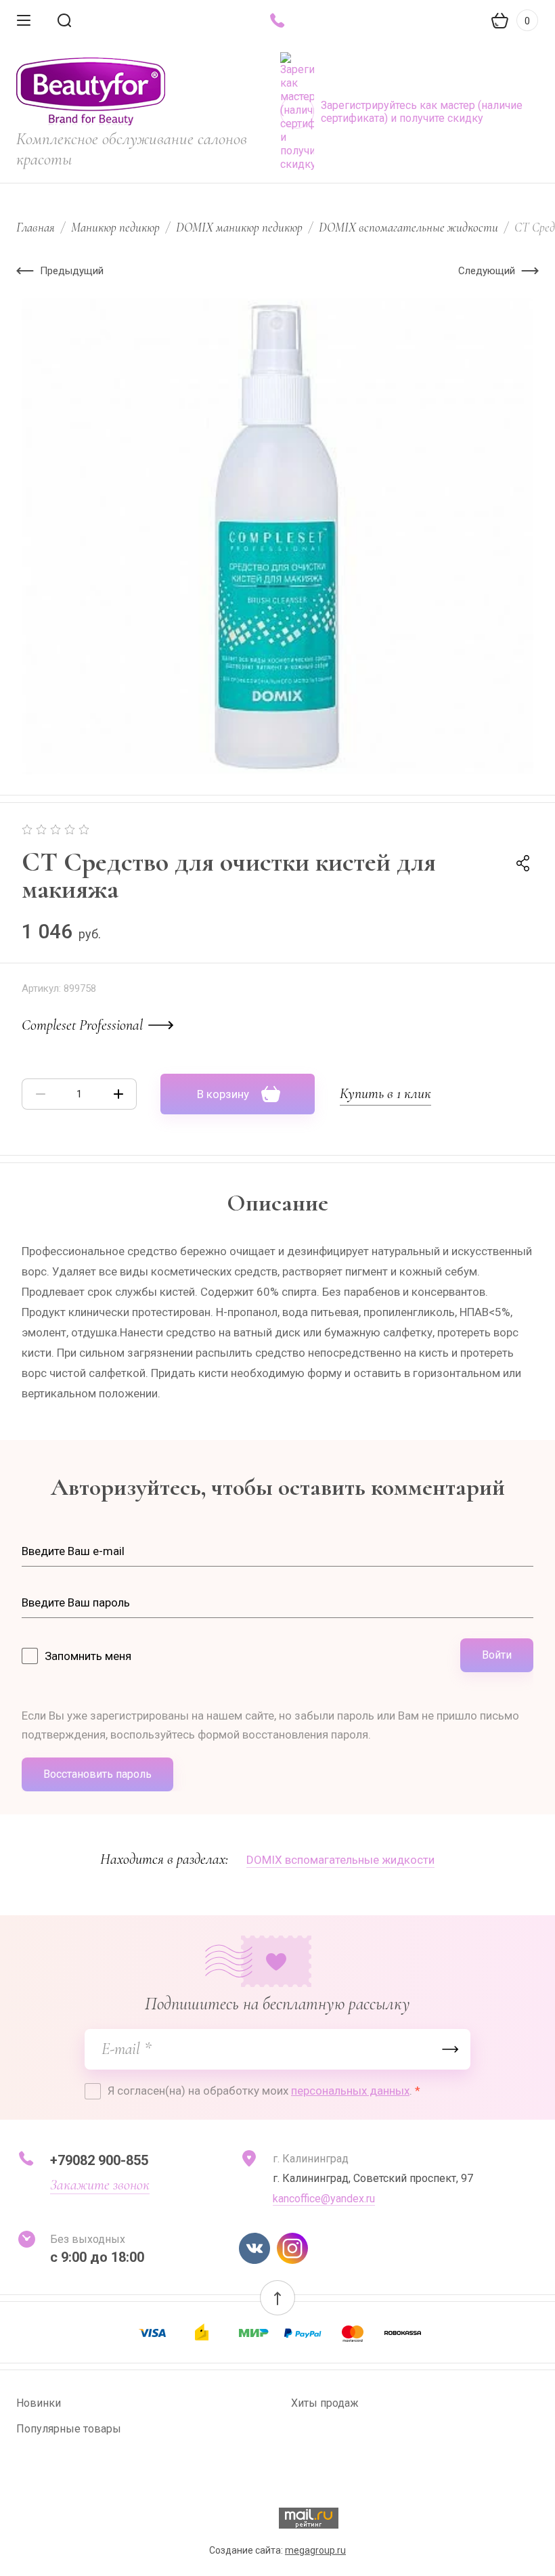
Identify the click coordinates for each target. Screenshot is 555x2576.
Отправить (450, 2049)
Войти (497, 1655)
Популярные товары (69, 2429)
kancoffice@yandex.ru (324, 2199)
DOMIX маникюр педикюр (239, 227)
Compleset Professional (82, 1025)
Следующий (487, 271)
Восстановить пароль (97, 1774)
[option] (277, 536)
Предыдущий (72, 271)
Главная (36, 227)
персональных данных (350, 2091)
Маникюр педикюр (115, 227)
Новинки (39, 2403)
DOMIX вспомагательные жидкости (408, 227)
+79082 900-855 (99, 2160)
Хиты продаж (325, 2403)
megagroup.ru (315, 2550)
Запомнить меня (88, 1656)
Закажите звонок (100, 2185)
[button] (277, 2298)
